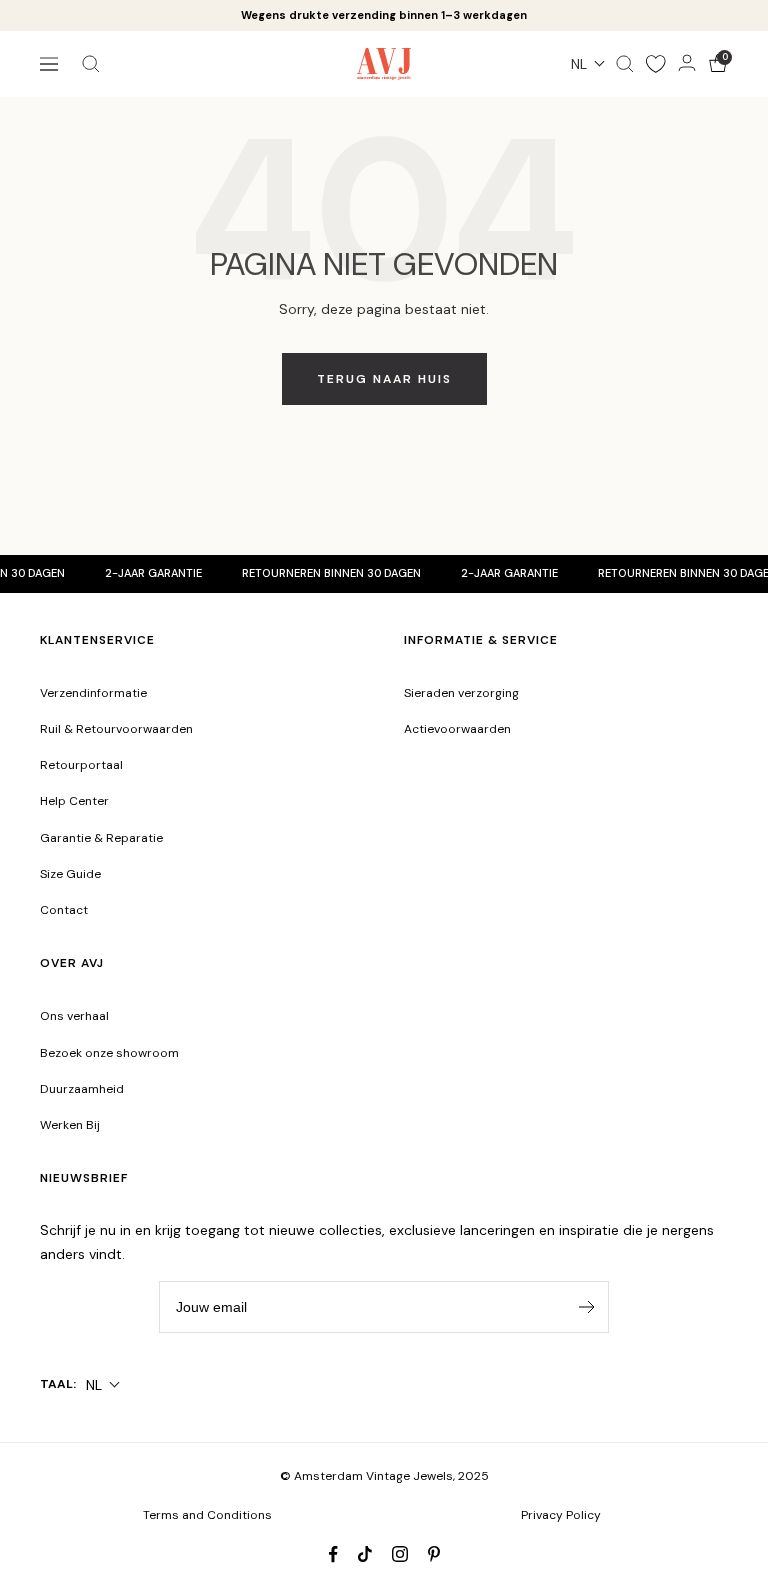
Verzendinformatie (93, 693)
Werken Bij (70, 1125)
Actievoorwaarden (457, 729)
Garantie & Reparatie (101, 838)
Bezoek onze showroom (109, 1053)
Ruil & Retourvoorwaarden (116, 729)
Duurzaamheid (82, 1089)
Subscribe (594, 1307)
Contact (64, 910)
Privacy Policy (561, 1515)
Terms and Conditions (207, 1515)
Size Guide (70, 874)
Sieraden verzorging (461, 693)
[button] (588, 64)
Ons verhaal (74, 1016)
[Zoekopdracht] (91, 64)
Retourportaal (81, 765)
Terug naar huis (384, 379)
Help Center (74, 801)
